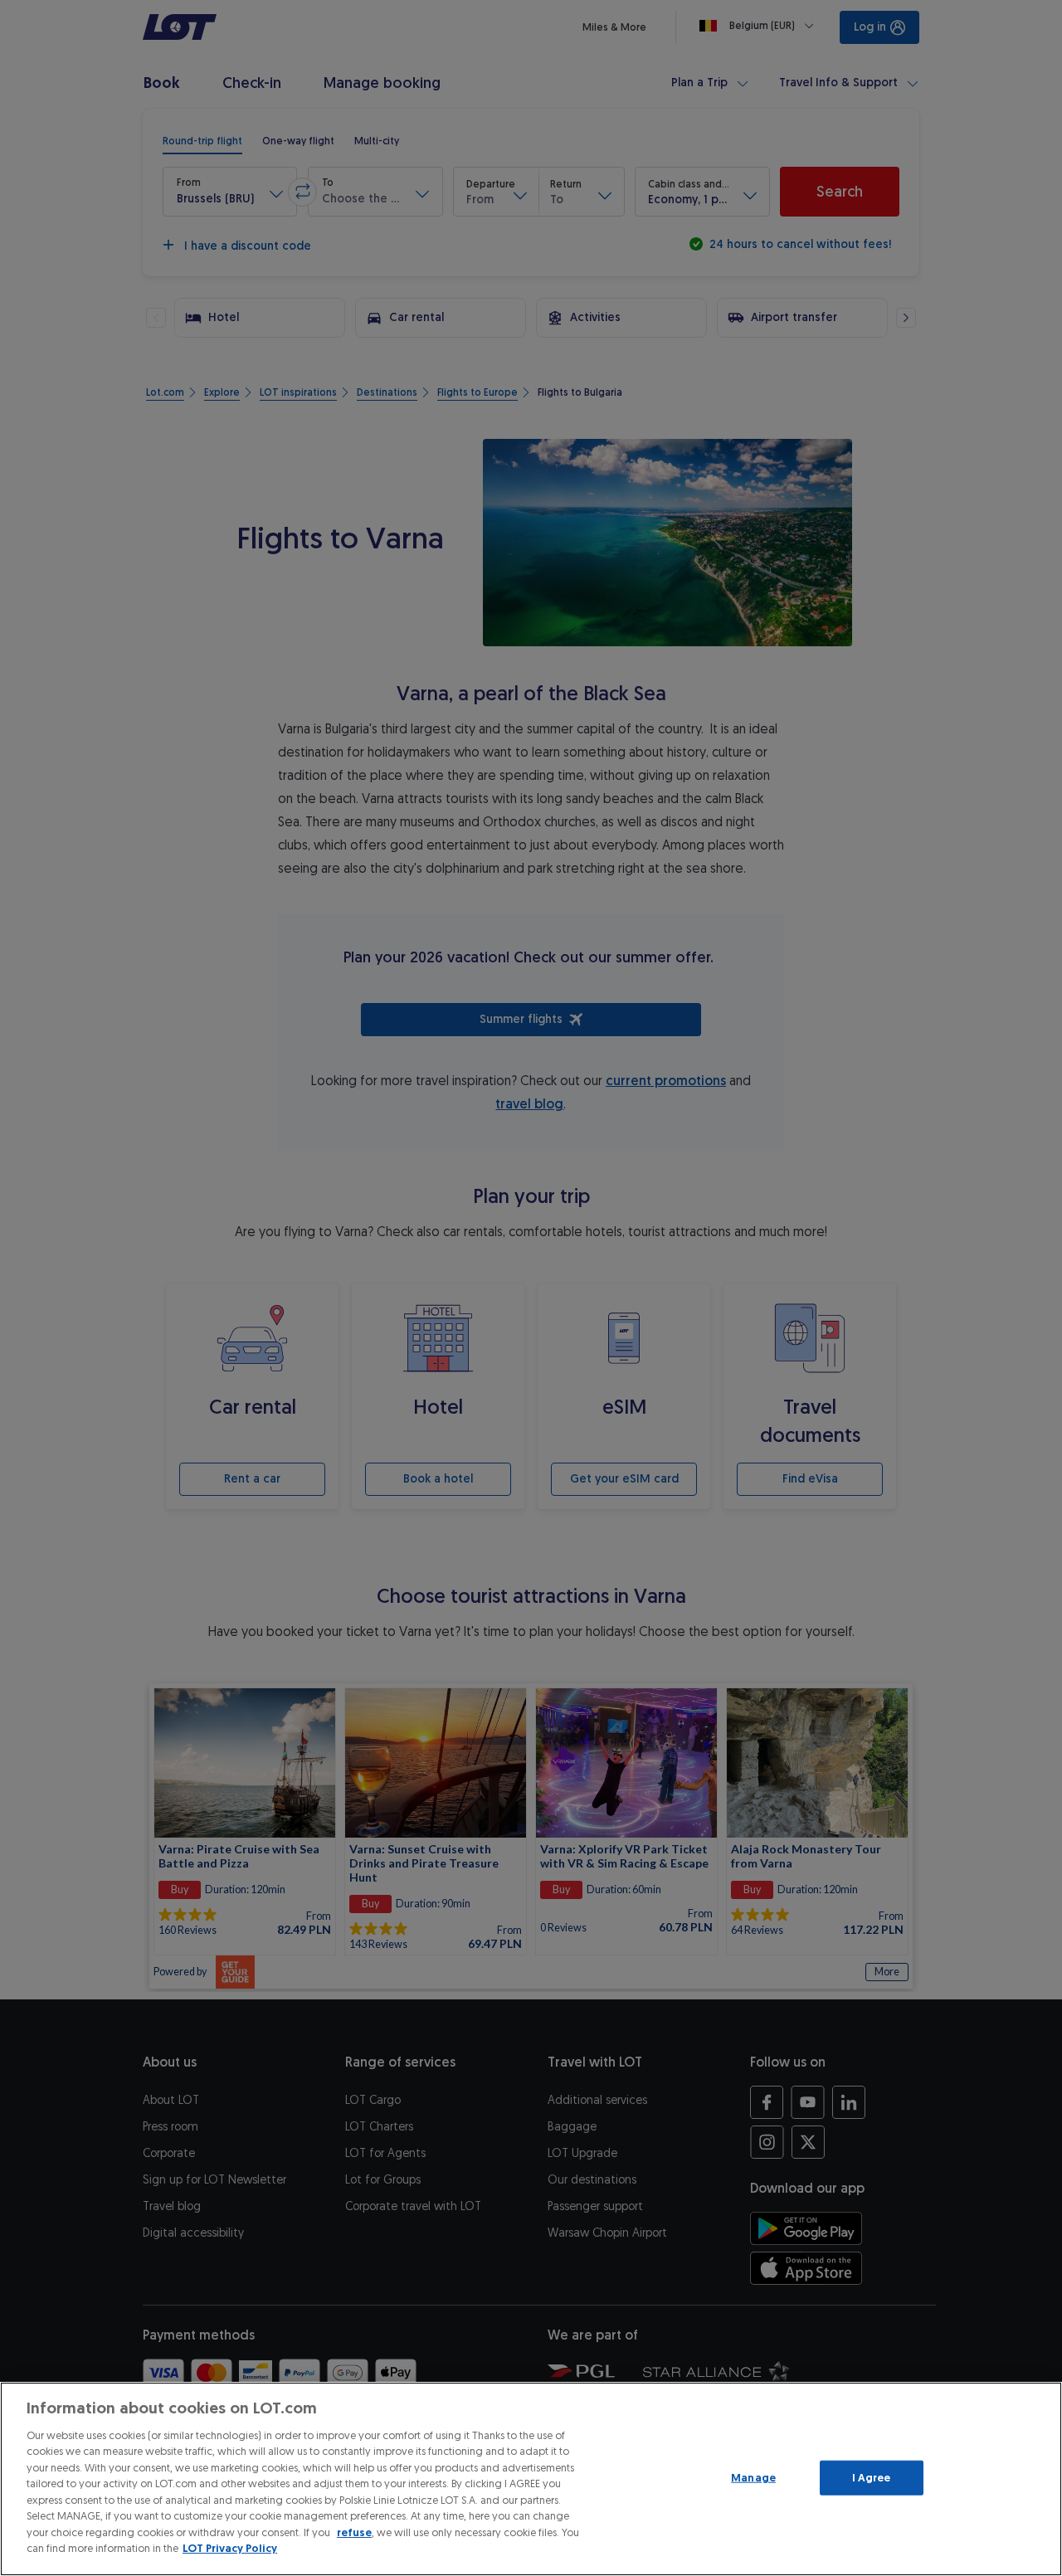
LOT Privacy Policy (230, 2548)
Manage (753, 2478)
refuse (354, 2532)
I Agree (872, 2478)
